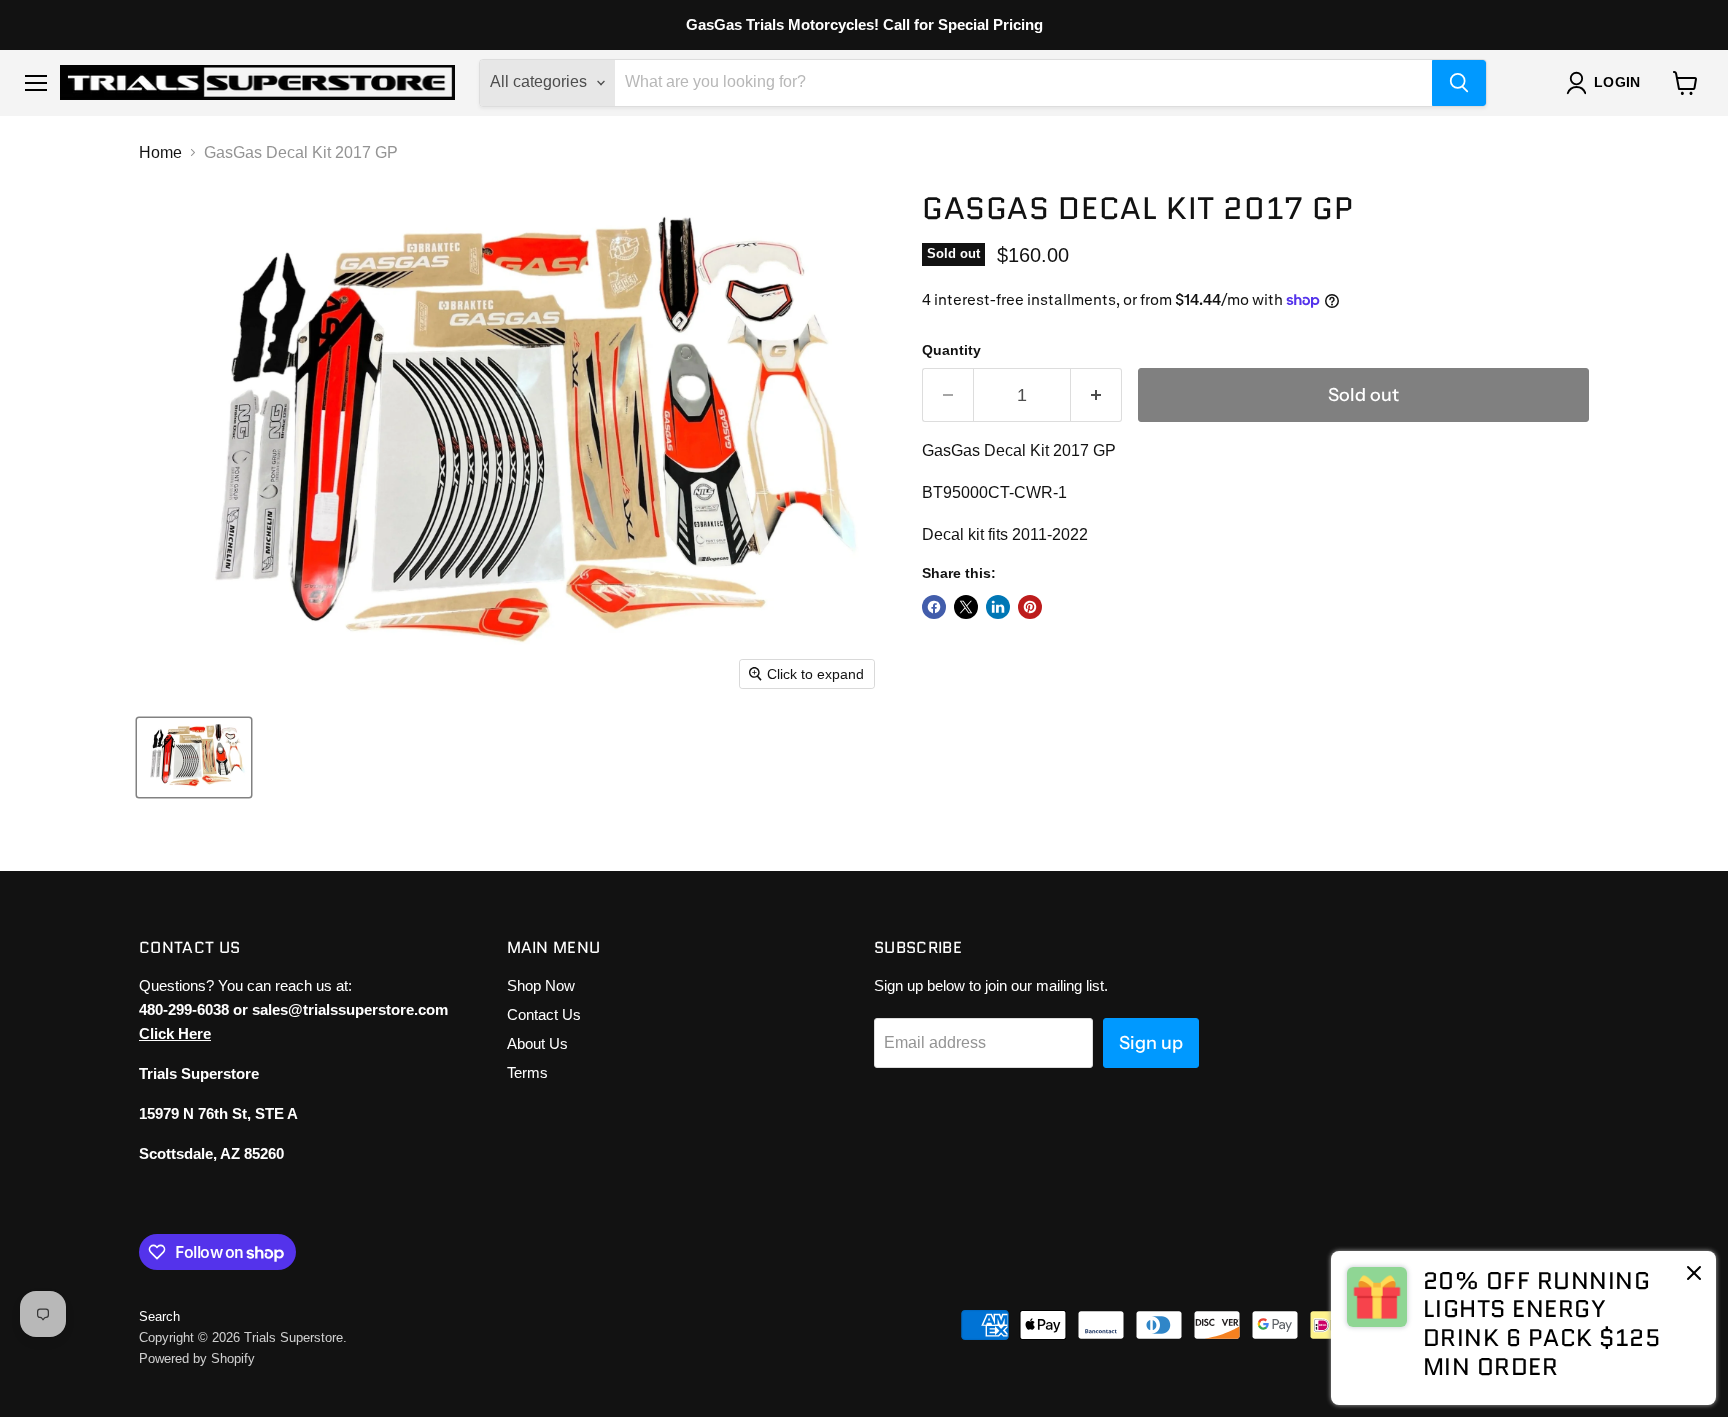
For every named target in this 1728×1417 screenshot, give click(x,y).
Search (159, 1316)
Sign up (1151, 1043)
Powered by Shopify (197, 1358)
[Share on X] (966, 607)
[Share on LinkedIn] (998, 607)
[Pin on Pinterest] (1030, 607)
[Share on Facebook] (934, 607)
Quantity (951, 350)
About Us (537, 1043)
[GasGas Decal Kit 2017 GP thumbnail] (194, 757)
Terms (527, 1072)
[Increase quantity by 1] (1096, 395)
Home (160, 152)
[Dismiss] (1694, 1275)
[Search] (1459, 83)
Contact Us (544, 1014)
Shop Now (541, 985)
